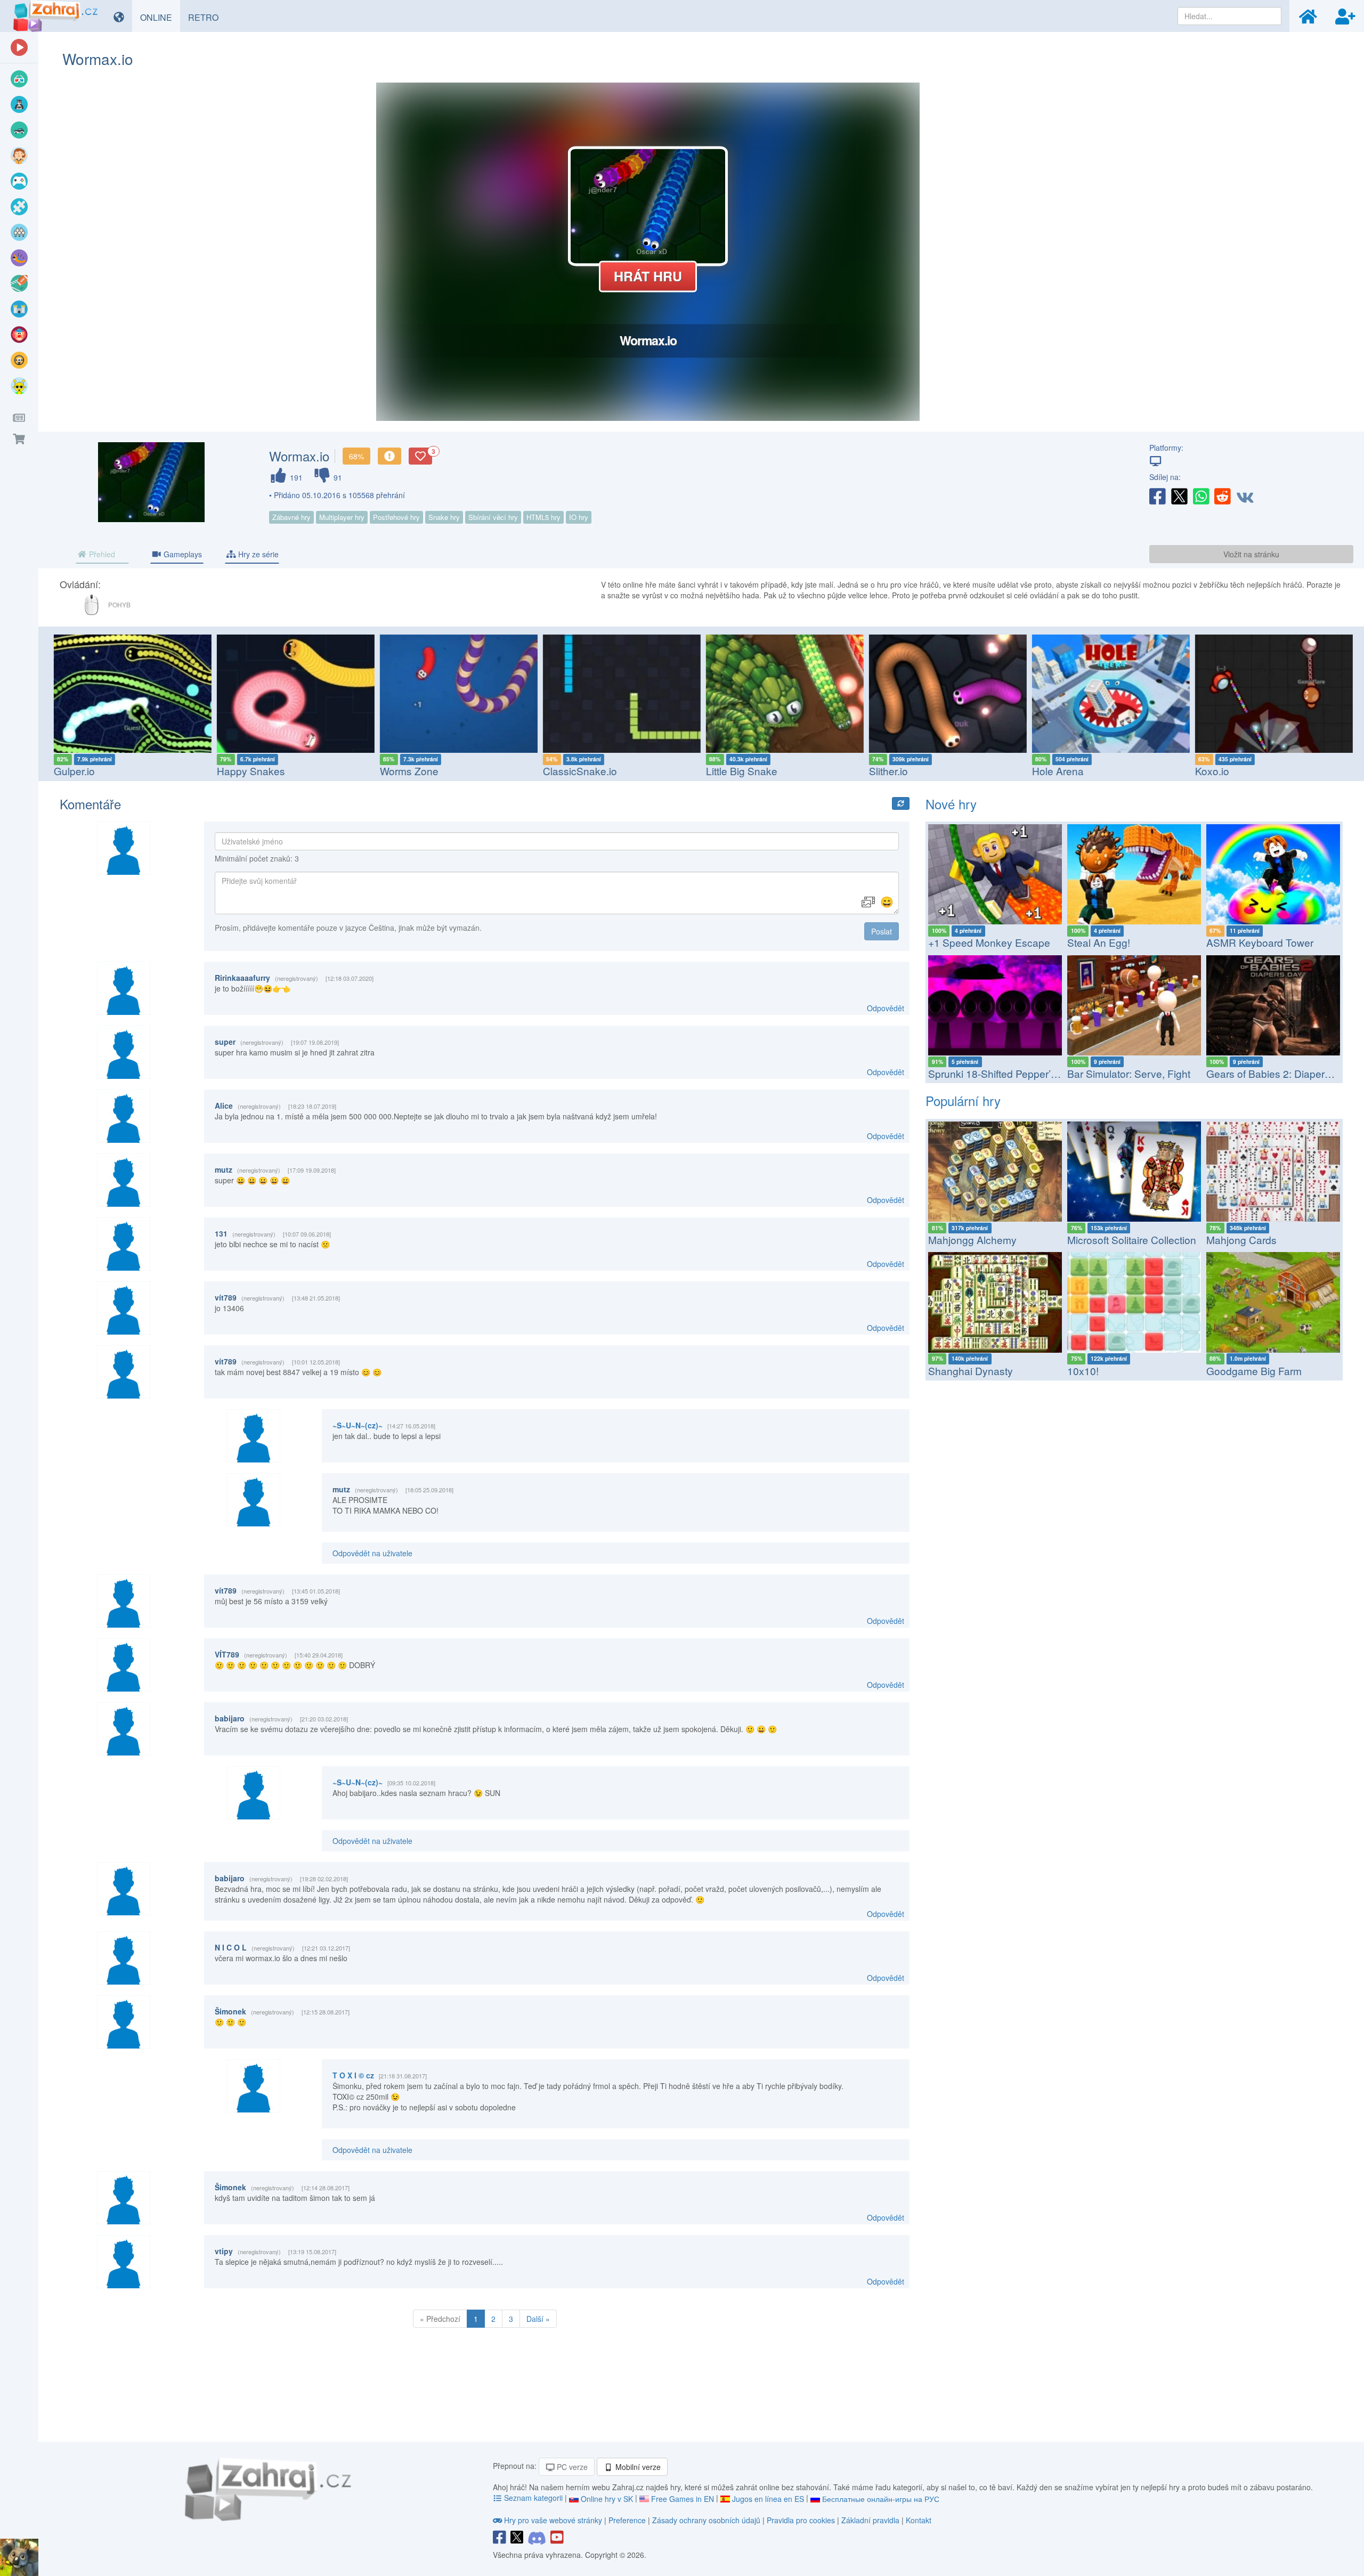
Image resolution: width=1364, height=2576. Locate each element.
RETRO (207, 17)
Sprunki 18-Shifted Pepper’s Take (1005, 1073)
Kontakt (919, 2520)
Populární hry (963, 1100)
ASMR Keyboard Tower (1260, 942)
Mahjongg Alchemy (972, 1240)
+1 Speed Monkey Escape (989, 942)
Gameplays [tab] (182, 554)
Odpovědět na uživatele (372, 1553)
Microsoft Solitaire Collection (1132, 1240)
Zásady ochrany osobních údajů (706, 2520)
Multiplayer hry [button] (342, 517)
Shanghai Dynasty (971, 1371)
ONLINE (160, 17)
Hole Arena (1056, 771)
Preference (628, 2520)
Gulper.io (72, 771)
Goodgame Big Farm (1254, 1371)
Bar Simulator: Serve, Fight (1129, 1073)
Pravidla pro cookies (801, 2520)
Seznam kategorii (533, 2498)
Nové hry (951, 804)
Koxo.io (1210, 771)
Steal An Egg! (1099, 942)
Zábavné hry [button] (291, 517)
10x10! (1083, 1371)
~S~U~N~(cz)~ (358, 1425)
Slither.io (886, 771)
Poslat (882, 931)
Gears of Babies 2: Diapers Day (1279, 1073)
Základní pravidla (870, 2520)
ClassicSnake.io (578, 771)
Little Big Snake (740, 771)
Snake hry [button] (444, 517)
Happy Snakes (249, 771)
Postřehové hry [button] (396, 517)
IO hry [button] (579, 517)
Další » (538, 2319)
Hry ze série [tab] (257, 554)
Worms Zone (407, 771)
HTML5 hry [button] (543, 517)
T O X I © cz (353, 2075)
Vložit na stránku (1251, 554)
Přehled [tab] (101, 554)
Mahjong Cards (1241, 1240)
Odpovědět (886, 1008)
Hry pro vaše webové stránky (553, 2520)
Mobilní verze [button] (637, 2467)
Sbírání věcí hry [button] (493, 517)
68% (356, 456)
